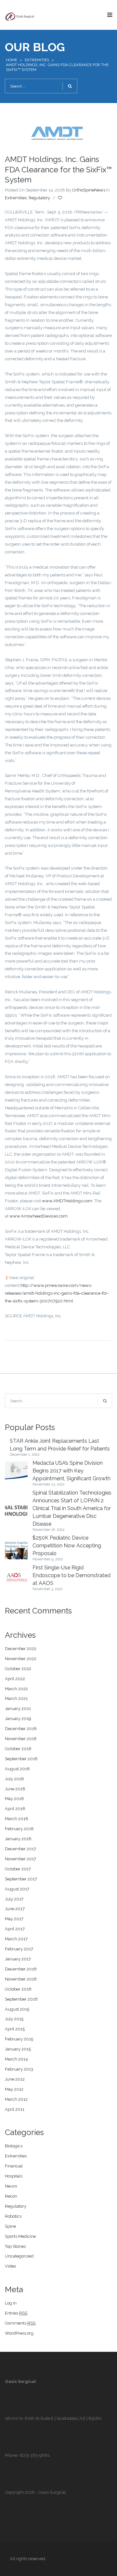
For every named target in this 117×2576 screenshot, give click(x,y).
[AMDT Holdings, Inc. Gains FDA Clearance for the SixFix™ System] (58, 132)
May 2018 (14, 1799)
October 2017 (18, 1869)
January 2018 (18, 1839)
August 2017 (17, 1889)
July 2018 (14, 1779)
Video (10, 2266)
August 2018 (17, 1769)
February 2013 (19, 2069)
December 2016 (21, 1969)
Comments (20, 2323)
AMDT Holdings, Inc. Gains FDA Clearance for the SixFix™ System (58, 169)
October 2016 (18, 1989)
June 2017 (15, 1909)
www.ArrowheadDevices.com (39, 1216)
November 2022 (21, 1659)
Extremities (37, 60)
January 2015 (18, 2049)
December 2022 (21, 1649)
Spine (10, 2226)
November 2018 (21, 1739)
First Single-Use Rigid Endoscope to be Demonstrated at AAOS (71, 1575)
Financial (14, 2166)
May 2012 (14, 2089)
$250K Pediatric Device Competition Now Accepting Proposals (67, 1546)
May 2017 (14, 1919)
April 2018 (15, 1809)
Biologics (14, 2146)
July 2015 (14, 2019)
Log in (11, 2303)
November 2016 (21, 1979)
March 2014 (16, 2059)
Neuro (11, 2186)
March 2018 (17, 1819)
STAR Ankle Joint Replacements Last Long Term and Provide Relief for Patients (60, 1445)
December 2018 (21, 1729)
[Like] (60, 198)
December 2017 (20, 1849)
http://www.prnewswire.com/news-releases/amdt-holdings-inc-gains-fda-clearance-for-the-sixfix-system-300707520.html (57, 1293)
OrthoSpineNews (89, 190)
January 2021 (18, 1709)
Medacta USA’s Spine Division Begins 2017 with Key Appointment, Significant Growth (71, 1471)
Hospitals (14, 2176)
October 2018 (18, 1749)
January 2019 (18, 1719)
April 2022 (15, 1679)
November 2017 (20, 1859)
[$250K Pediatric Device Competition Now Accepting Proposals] (16, 1548)
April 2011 (15, 2109)
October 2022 (18, 1669)
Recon (11, 2196)
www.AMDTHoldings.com (67, 1201)
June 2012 (15, 2079)
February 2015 (19, 2039)
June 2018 (15, 1789)
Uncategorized (19, 2256)
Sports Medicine (20, 2236)
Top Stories (15, 2246)
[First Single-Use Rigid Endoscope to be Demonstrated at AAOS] (16, 1578)
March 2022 (16, 1689)
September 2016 (21, 1999)
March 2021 (16, 1698)
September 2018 (21, 1759)
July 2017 (14, 1899)
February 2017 (19, 1949)
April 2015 (15, 2029)
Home (12, 60)
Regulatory (39, 198)
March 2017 (16, 1939)
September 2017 (21, 1879)
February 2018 (19, 1829)
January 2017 (18, 1959)
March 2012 (16, 2099)
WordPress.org (19, 2333)
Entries (16, 2313)
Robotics (13, 2216)
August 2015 (17, 2009)
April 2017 (15, 1929)
